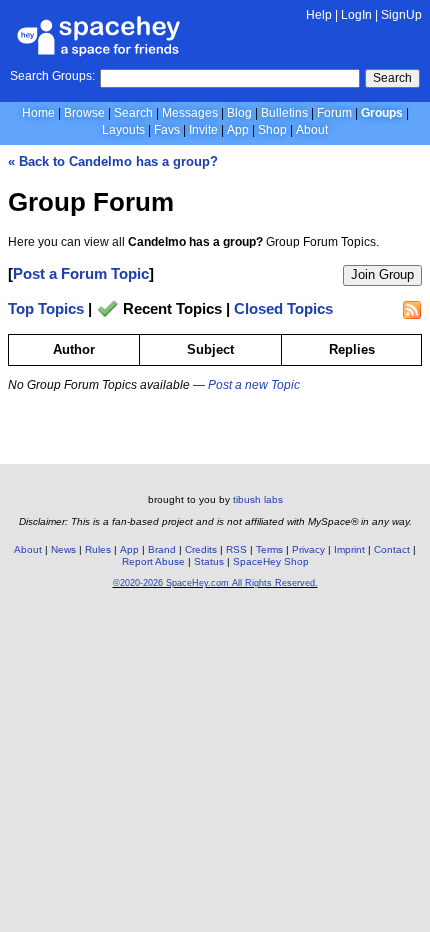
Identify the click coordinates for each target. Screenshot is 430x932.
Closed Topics (283, 309)
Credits (201, 549)
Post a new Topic (254, 385)
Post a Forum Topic (81, 273)
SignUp (401, 15)
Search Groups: (52, 76)
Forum (334, 113)
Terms (269, 549)
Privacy (308, 549)
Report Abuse (153, 561)
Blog (239, 113)
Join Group (382, 274)
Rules (98, 549)
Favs (167, 130)
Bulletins (284, 113)
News (63, 549)
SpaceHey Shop (271, 561)
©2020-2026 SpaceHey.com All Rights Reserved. (215, 583)
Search (392, 78)
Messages (190, 113)
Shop (272, 130)
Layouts (123, 130)
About (312, 130)
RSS (236, 549)
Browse (84, 113)
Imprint (349, 549)
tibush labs (258, 499)
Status (209, 561)
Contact (392, 549)
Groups (382, 113)
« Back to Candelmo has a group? (113, 161)
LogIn (356, 15)
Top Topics (46, 309)
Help (319, 15)
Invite (203, 130)
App (238, 130)
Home (38, 113)
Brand (162, 549)
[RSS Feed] (412, 310)
